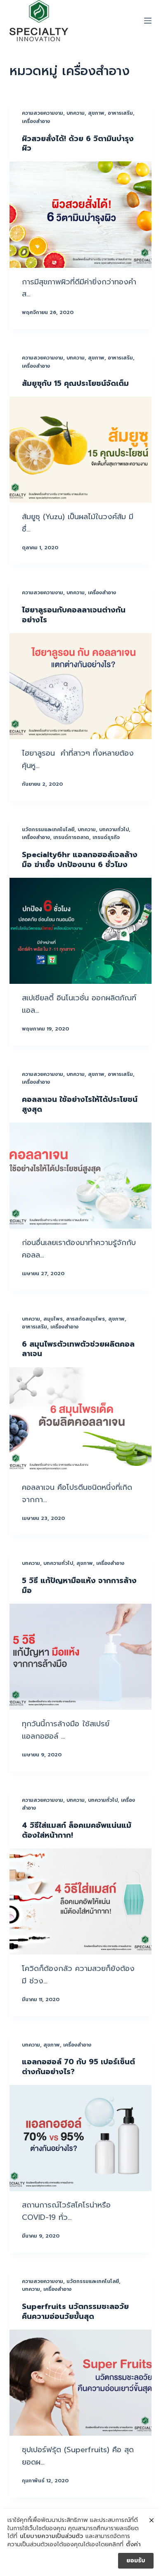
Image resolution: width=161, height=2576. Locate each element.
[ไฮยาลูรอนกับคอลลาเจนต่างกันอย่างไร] (80, 686)
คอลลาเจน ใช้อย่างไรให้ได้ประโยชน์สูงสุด (80, 1104)
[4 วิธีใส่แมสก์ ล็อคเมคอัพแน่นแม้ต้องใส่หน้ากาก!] (80, 1901)
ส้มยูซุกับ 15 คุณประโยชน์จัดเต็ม (75, 383)
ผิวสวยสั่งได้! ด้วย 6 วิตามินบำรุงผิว (78, 143)
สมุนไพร (53, 1319)
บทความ (76, 113)
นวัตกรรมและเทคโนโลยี (48, 830)
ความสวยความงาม (43, 113)
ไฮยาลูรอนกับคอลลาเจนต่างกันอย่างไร (74, 615)
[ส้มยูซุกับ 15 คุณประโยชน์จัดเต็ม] (80, 450)
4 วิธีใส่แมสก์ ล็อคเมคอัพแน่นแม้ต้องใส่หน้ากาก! (77, 1830)
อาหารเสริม (120, 113)
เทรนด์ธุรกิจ (106, 837)
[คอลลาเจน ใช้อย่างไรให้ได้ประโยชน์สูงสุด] (80, 1176)
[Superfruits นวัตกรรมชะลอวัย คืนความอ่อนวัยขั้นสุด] (80, 2383)
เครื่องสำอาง (36, 121)
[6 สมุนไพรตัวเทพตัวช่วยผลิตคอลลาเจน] (80, 1420)
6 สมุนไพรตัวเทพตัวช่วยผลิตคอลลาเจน (78, 1349)
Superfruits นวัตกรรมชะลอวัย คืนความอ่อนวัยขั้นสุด (75, 2311)
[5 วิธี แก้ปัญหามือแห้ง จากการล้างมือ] (80, 1657)
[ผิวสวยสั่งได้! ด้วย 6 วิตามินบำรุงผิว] (80, 214)
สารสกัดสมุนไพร (85, 1319)
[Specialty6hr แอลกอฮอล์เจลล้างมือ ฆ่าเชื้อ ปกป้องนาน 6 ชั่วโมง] (80, 931)
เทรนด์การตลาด (71, 837)
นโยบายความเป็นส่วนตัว (51, 2536)
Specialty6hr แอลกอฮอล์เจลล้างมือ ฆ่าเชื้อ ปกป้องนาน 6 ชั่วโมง (80, 859)
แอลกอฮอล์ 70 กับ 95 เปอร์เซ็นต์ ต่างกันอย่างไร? (78, 2067)
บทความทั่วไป (114, 830)
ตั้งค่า (133, 2545)
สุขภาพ (96, 113)
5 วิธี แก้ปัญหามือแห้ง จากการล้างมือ (79, 1585)
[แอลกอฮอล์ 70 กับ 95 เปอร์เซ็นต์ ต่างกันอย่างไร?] (80, 2138)
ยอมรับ (136, 2561)
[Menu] (148, 21)
